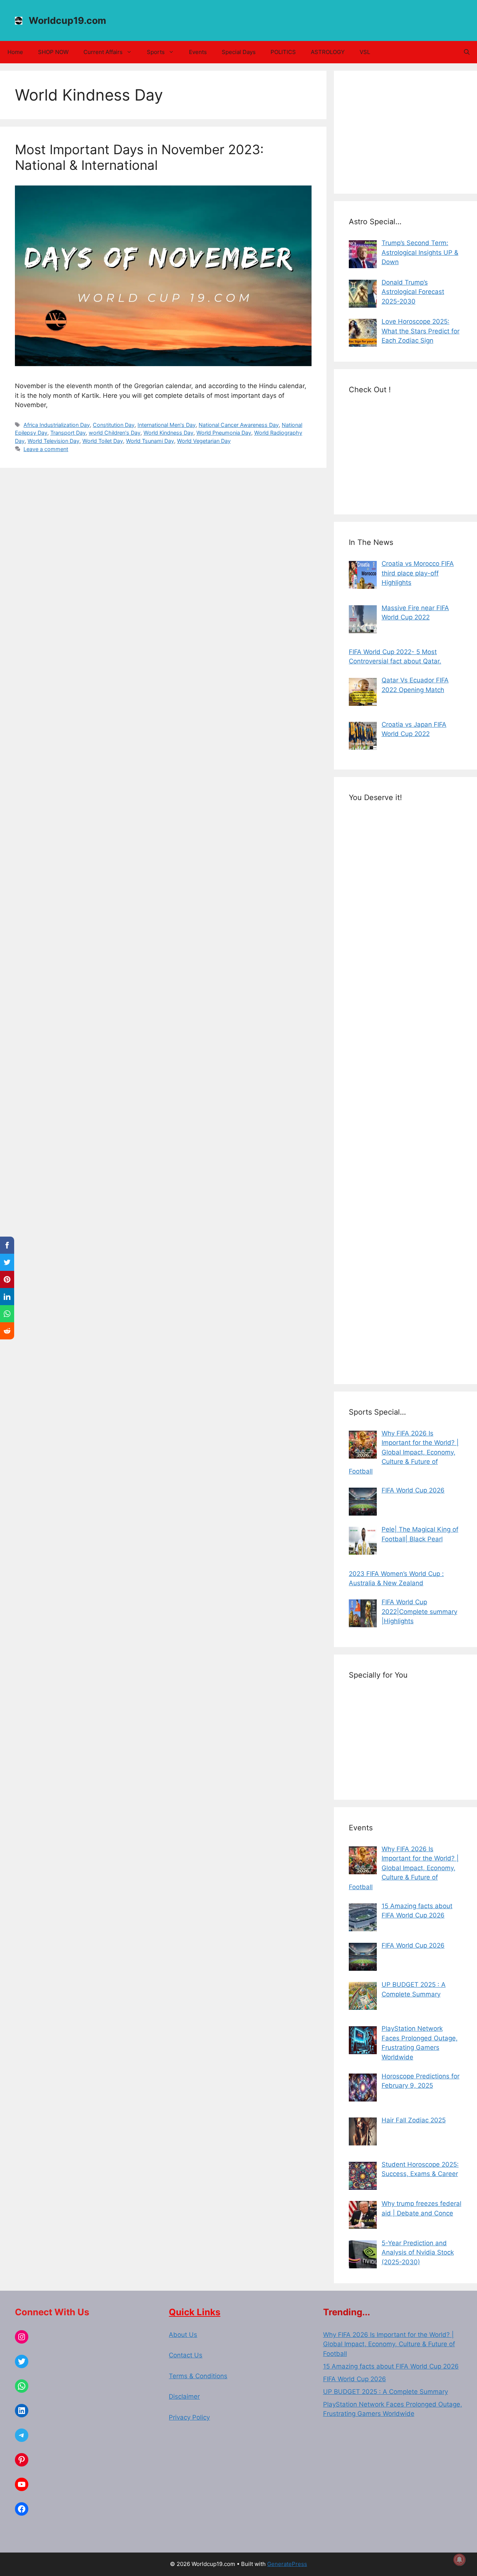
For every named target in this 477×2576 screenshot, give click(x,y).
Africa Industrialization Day (57, 425)
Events (198, 52)
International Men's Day (167, 425)
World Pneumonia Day (224, 433)
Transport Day (68, 433)
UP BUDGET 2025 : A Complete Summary (386, 2392)
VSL (365, 52)
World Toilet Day (103, 441)
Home (15, 52)
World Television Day (53, 441)
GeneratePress (287, 2564)
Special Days (239, 52)
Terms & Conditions (198, 2376)
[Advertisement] (405, 132)
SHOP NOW (53, 52)
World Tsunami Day (150, 441)
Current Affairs (103, 52)
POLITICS (283, 52)
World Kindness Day (168, 433)
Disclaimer (184, 2396)
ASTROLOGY (328, 52)
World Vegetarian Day (204, 441)
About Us (183, 2335)
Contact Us (186, 2355)
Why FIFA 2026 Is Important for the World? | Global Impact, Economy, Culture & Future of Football (389, 2344)
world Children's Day (115, 433)
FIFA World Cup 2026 (355, 2379)
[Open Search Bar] (467, 52)
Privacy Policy (189, 2417)
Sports (156, 52)
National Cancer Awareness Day (239, 425)
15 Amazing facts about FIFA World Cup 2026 (391, 2366)
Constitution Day (114, 425)
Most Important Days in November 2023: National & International (139, 157)
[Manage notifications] (459, 2560)
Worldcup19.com (67, 20)
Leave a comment (46, 449)
